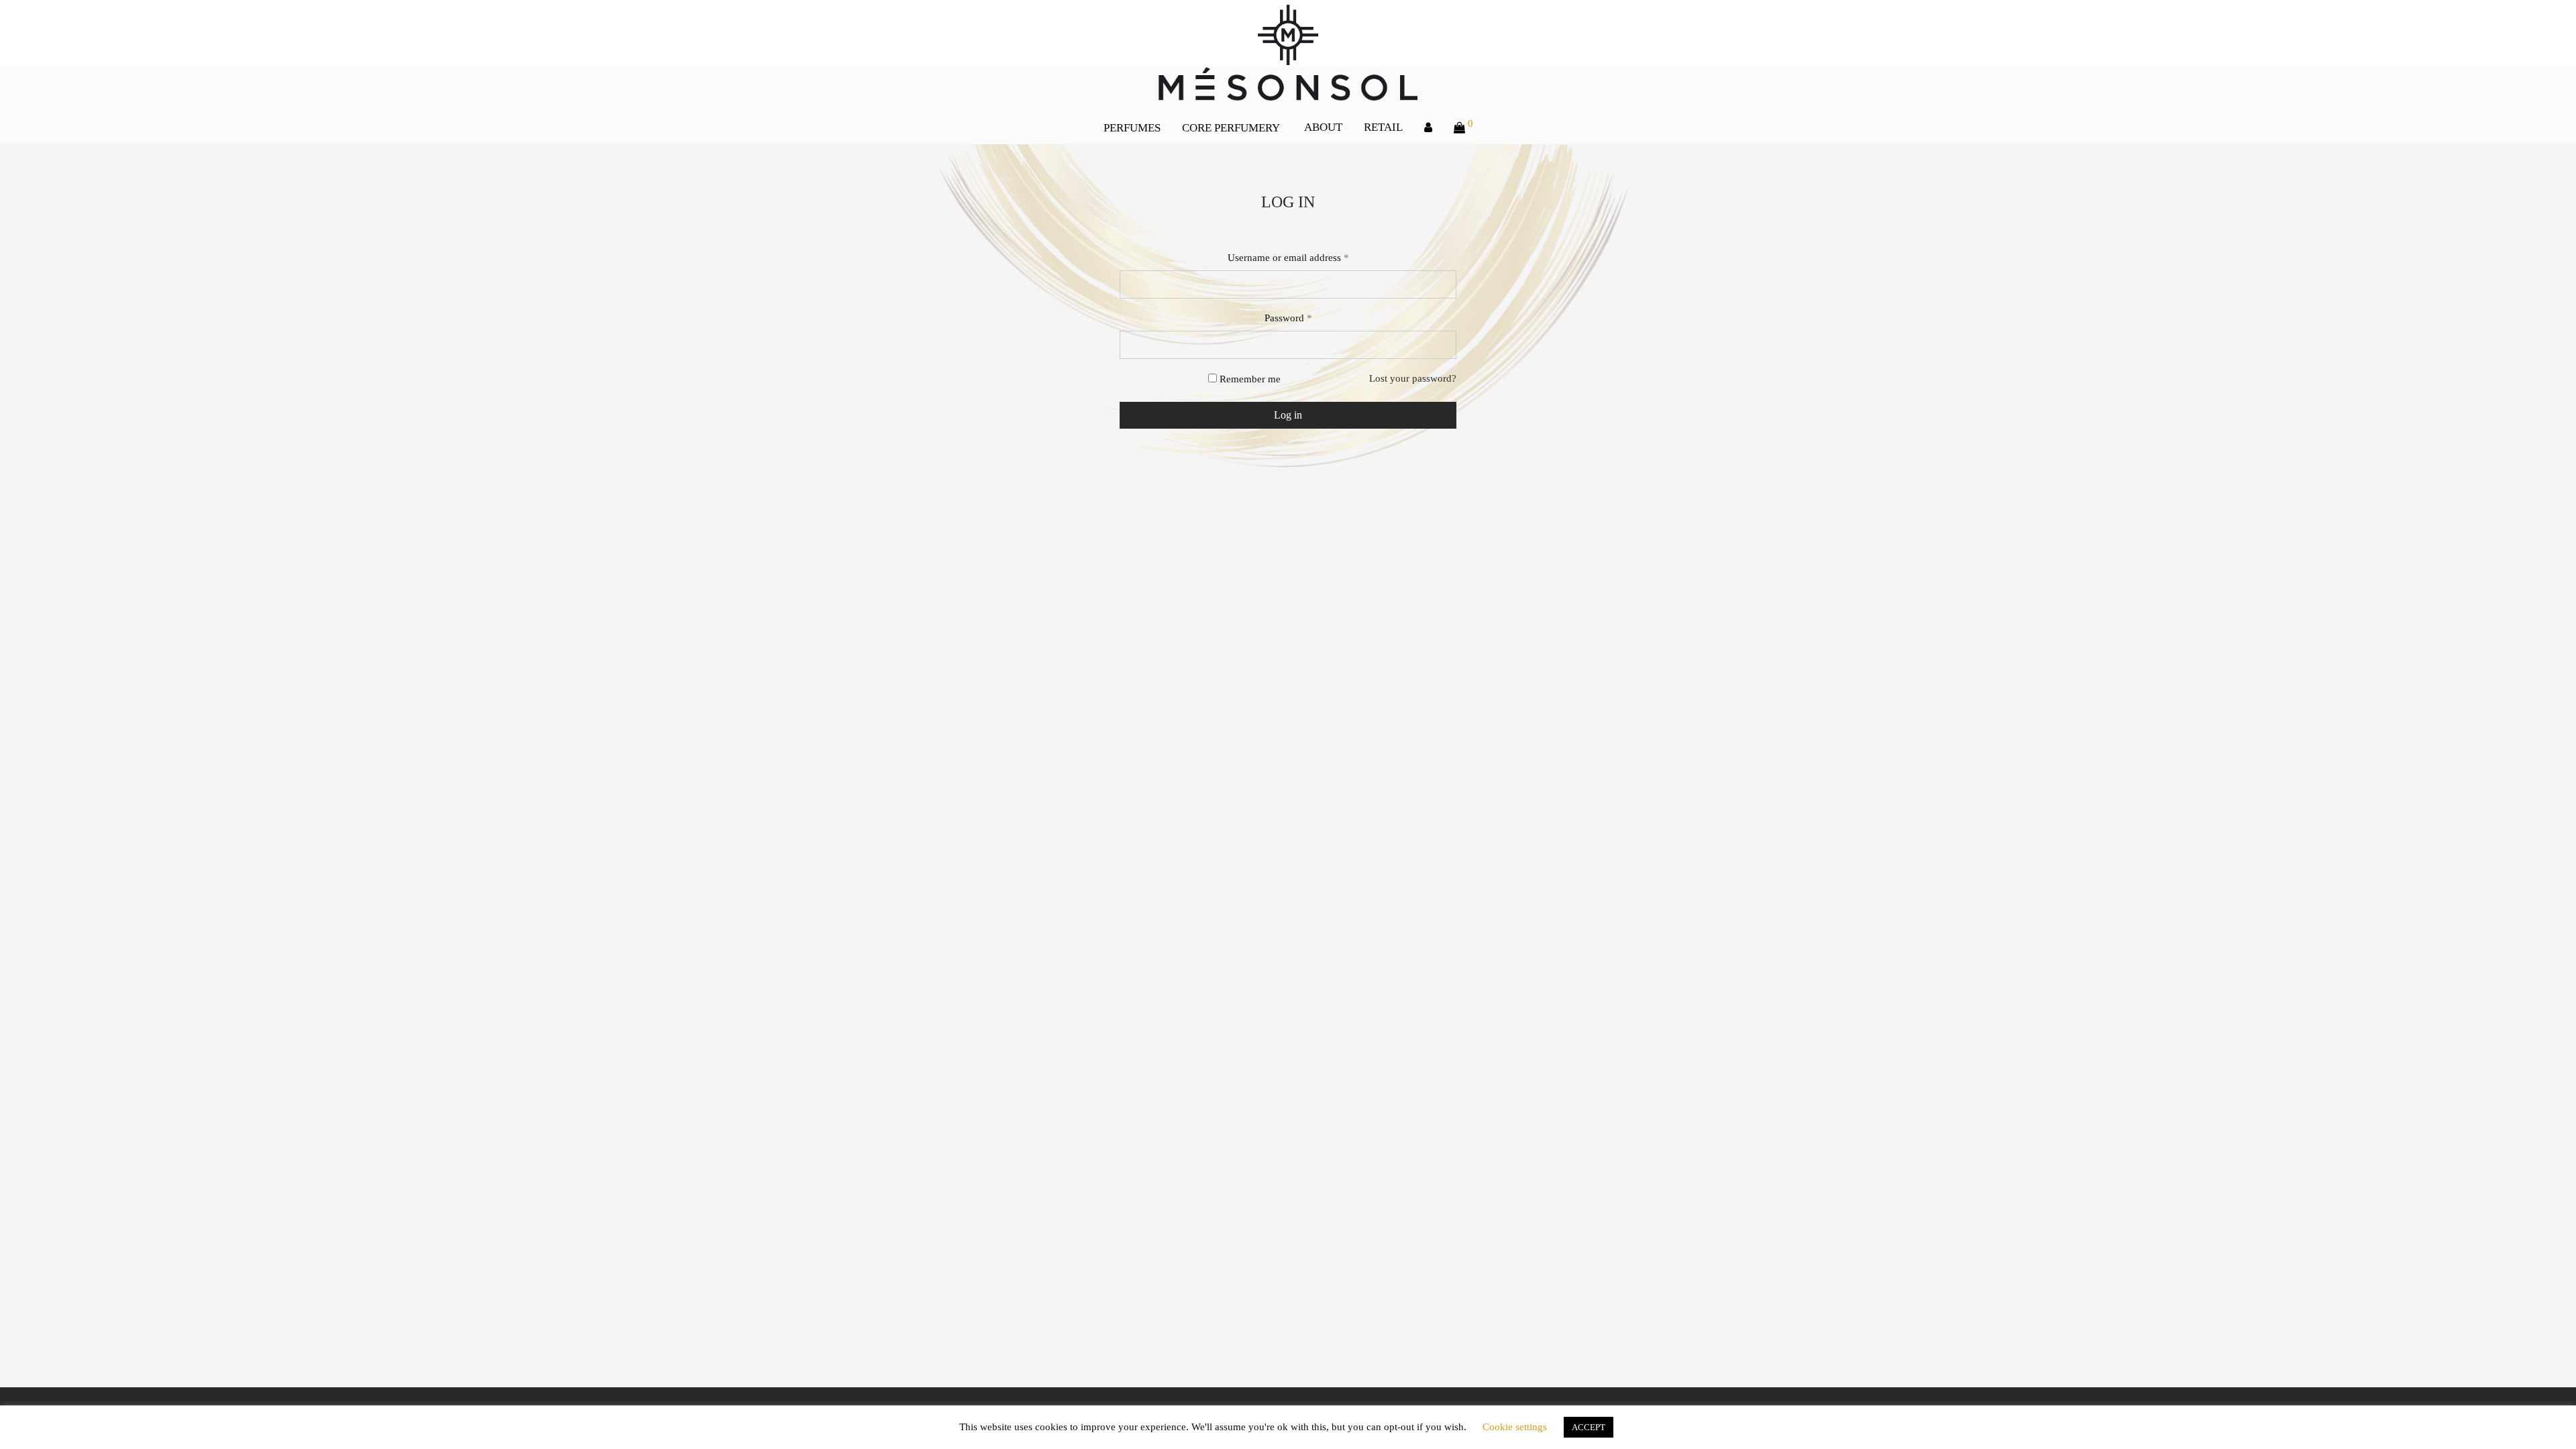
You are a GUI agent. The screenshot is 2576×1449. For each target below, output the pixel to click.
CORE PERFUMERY (1231, 128)
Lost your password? (1413, 378)
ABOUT (1323, 127)
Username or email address (1288, 258)
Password (1288, 318)
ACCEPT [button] (1589, 1427)
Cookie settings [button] (1515, 1427)
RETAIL (1383, 127)
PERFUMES (1132, 128)
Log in (1288, 415)
